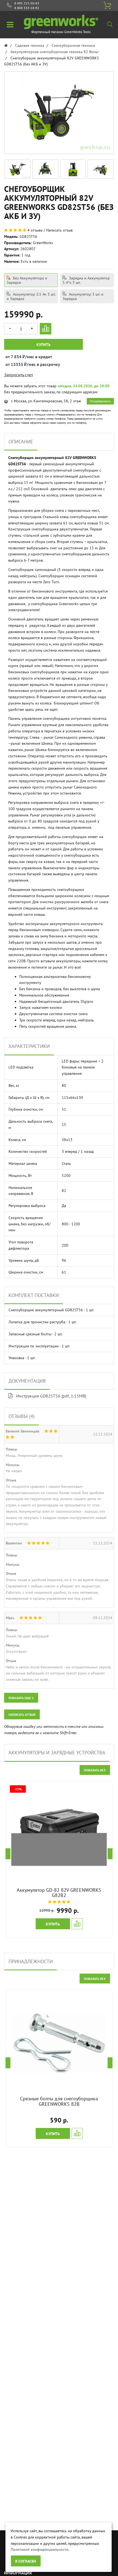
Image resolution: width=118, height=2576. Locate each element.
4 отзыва (35, 230)
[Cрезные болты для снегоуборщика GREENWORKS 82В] (59, 2043)
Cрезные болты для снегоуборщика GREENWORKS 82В (59, 2101)
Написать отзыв (59, 230)
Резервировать (100, 401)
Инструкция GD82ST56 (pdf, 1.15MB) (51, 1396)
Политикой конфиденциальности (40, 2549)
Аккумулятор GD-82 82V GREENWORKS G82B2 (59, 1893)
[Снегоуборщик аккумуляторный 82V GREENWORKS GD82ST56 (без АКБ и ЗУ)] (18, 169)
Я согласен (26, 2561)
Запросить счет (19, 375)
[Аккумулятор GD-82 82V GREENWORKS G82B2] (59, 1834)
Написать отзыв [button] (22, 1715)
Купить (43, 345)
